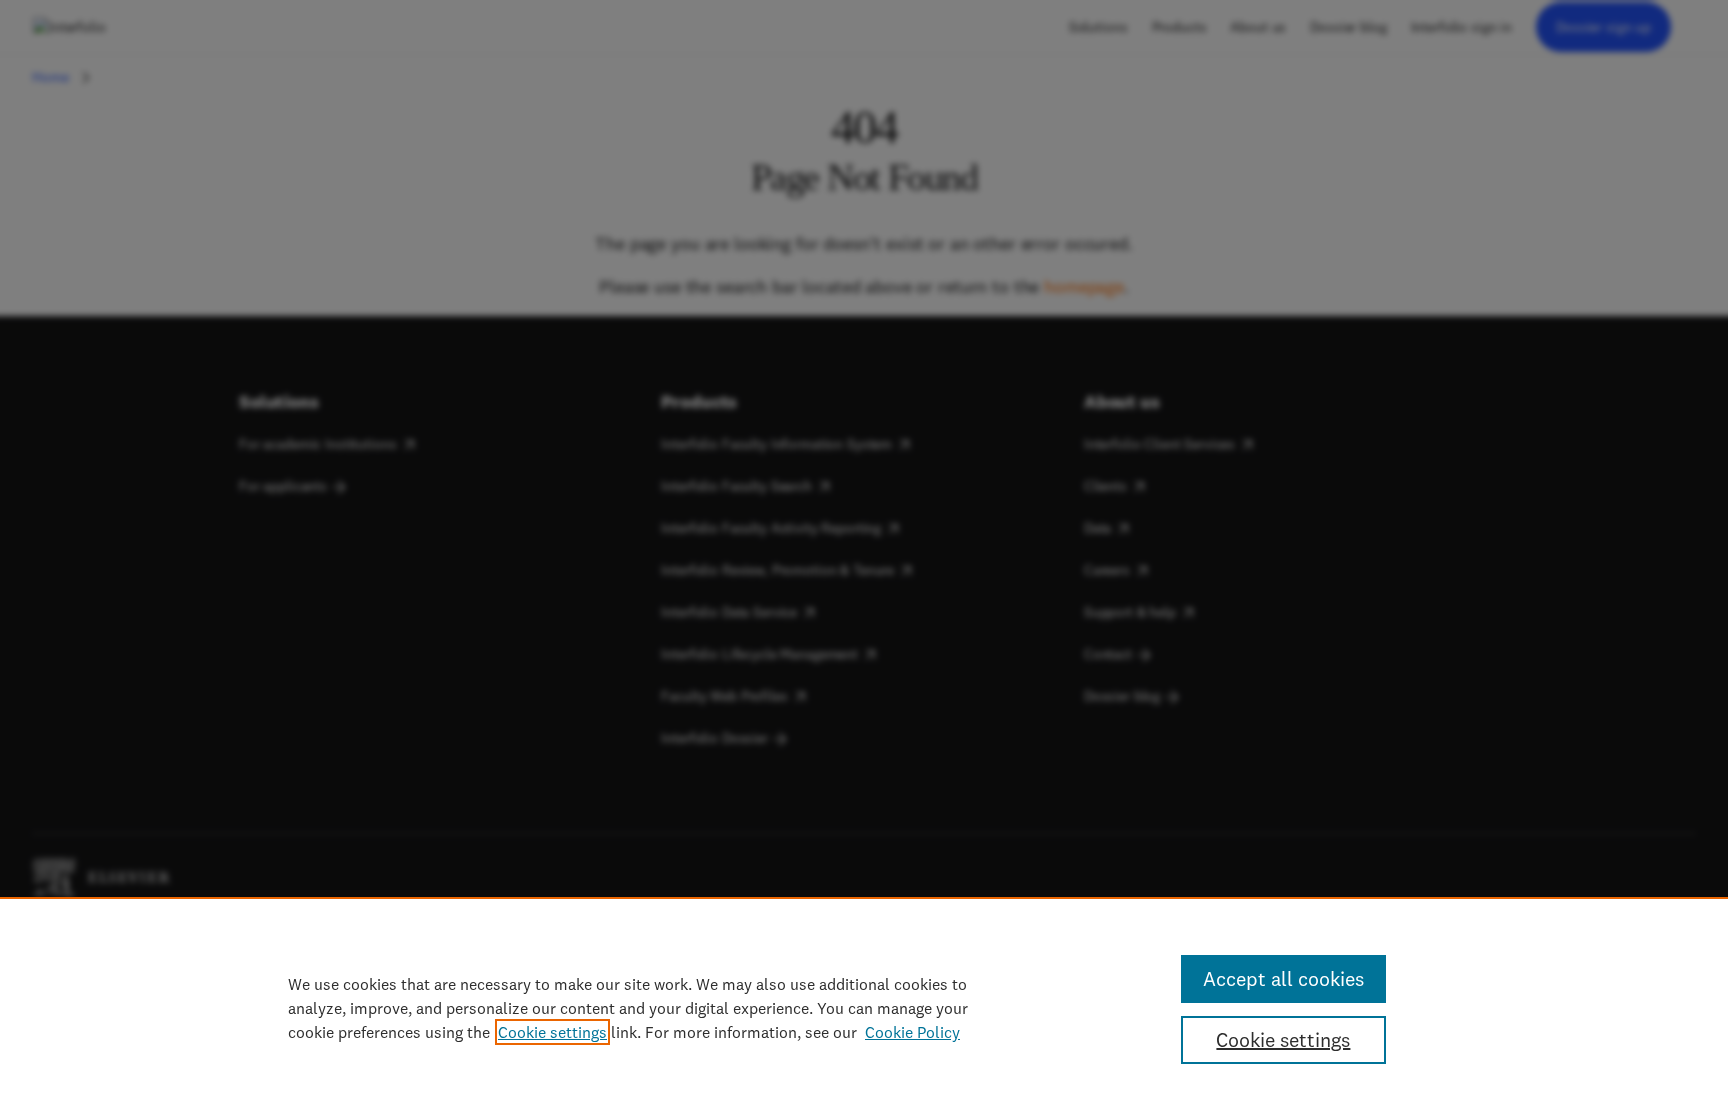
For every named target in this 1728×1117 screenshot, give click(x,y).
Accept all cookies (1283, 978)
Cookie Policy (912, 1032)
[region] (864, 1007)
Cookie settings (552, 1032)
